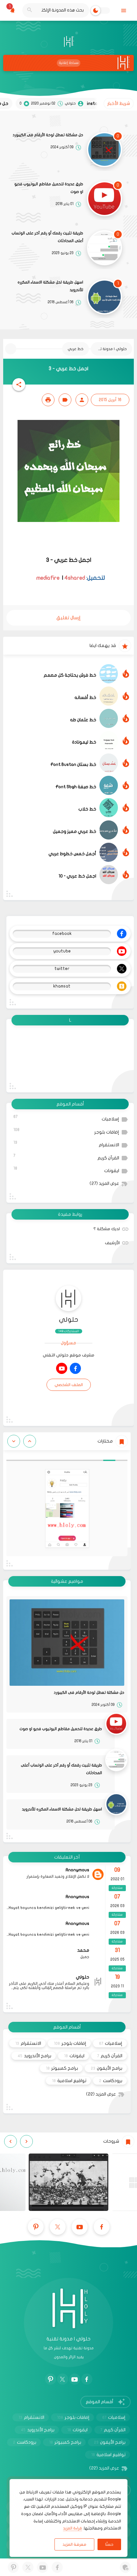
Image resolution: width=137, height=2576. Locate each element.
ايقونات (66, 1170)
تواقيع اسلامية (69, 2081)
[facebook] (75, 1368)
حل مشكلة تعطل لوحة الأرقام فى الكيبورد (48, 135)
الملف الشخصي (69, 1385)
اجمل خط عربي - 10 (77, 876)
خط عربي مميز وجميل (75, 831)
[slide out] (123, 10)
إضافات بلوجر (66, 1131)
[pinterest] (36, 2227)
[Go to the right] (14, 1441)
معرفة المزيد (74, 2544)
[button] (19, 385)
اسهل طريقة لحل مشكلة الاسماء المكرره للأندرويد (50, 286)
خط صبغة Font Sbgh (76, 787)
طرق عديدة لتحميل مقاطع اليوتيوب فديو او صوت (49, 188)
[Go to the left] (30, 1441)
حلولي (69, 1320)
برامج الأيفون (107, 2068)
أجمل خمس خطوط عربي (72, 854)
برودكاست (111, 2081)
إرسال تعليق (68, 618)
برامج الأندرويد (34, 2056)
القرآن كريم (66, 1157)
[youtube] (62, 1368)
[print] (48, 400)
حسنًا (109, 2544)
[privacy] (125, 2567)
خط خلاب (87, 809)
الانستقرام (66, 1144)
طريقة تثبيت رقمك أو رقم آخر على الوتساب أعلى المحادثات (47, 237)
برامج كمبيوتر (62, 2068)
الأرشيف (112, 1243)
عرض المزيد (104, 1184)
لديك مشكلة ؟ (107, 1229)
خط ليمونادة (84, 742)
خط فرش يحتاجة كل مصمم (70, 675)
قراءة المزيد (72, 2528)
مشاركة (117, 1915)
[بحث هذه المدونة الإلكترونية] (29, 10)
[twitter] (58, 2227)
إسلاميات (66, 1118)
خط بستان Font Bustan (73, 764)
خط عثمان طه (83, 720)
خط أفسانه (85, 697)
